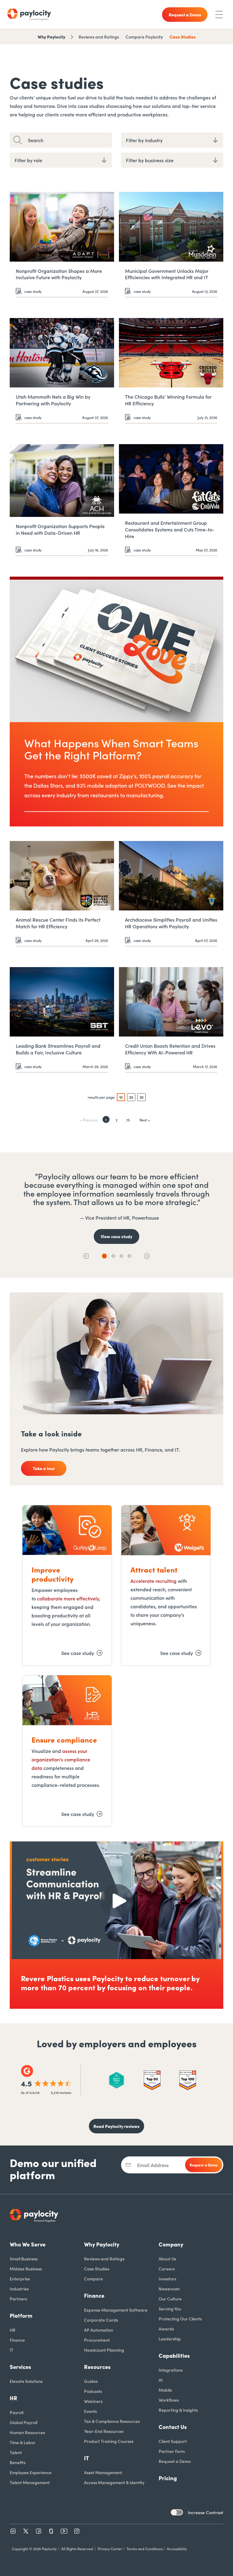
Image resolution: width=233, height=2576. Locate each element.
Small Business (24, 2259)
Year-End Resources (104, 2431)
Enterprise (20, 2279)
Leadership (170, 2339)
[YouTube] (64, 2531)
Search (36, 140)
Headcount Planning (104, 2350)
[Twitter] (26, 2531)
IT (12, 2350)
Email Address (153, 2165)
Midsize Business (26, 2269)
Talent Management (30, 2482)
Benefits (18, 2462)
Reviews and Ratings (99, 37)
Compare (93, 2279)
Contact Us (173, 2427)
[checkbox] (177, 2512)
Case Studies (183, 37)
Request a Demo (175, 2461)
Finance (17, 2340)
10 (121, 1097)
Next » (145, 1120)
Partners (18, 2299)
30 (142, 1097)
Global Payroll (24, 2422)
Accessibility (177, 2549)
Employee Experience (31, 2472)
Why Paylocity (51, 37)
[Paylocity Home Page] (29, 15)
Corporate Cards (101, 2320)
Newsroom (169, 2289)
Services (20, 2367)
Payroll (17, 2412)
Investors (167, 2279)
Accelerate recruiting (154, 1581)
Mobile (165, 2390)
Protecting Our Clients (180, 2319)
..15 (127, 1120)
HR (13, 2330)
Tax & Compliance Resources (112, 2421)
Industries (19, 2289)
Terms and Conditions (145, 2549)
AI (161, 2380)
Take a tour (44, 1468)
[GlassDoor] (51, 2531)
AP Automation (99, 2330)
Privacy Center (110, 2549)
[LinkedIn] (13, 2531)
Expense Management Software (116, 2310)
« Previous (89, 1120)
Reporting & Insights (178, 2410)
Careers (167, 2269)
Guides (91, 2381)
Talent (16, 2452)
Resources (97, 2367)
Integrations (171, 2370)
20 (131, 1097)
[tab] (104, 1256)
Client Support (173, 2441)
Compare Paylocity (144, 37)
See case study (78, 1653)
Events (90, 2411)
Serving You (170, 2309)
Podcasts (93, 2391)
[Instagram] (77, 2531)
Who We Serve (28, 2244)
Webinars (93, 2401)
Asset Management (103, 2472)
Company (171, 2244)
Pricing (168, 2478)
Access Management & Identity (114, 2482)
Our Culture (170, 2299)
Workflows (169, 2400)
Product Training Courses (109, 2441)
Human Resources (27, 2432)
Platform (21, 2315)
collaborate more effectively (68, 1598)
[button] (86, 1256)
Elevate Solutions (26, 2381)
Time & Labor (23, 2442)
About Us (167, 2259)
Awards (166, 2329)
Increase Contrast (206, 2512)
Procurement (97, 2340)
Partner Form (172, 2451)
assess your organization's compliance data (61, 1759)
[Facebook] (39, 2531)
